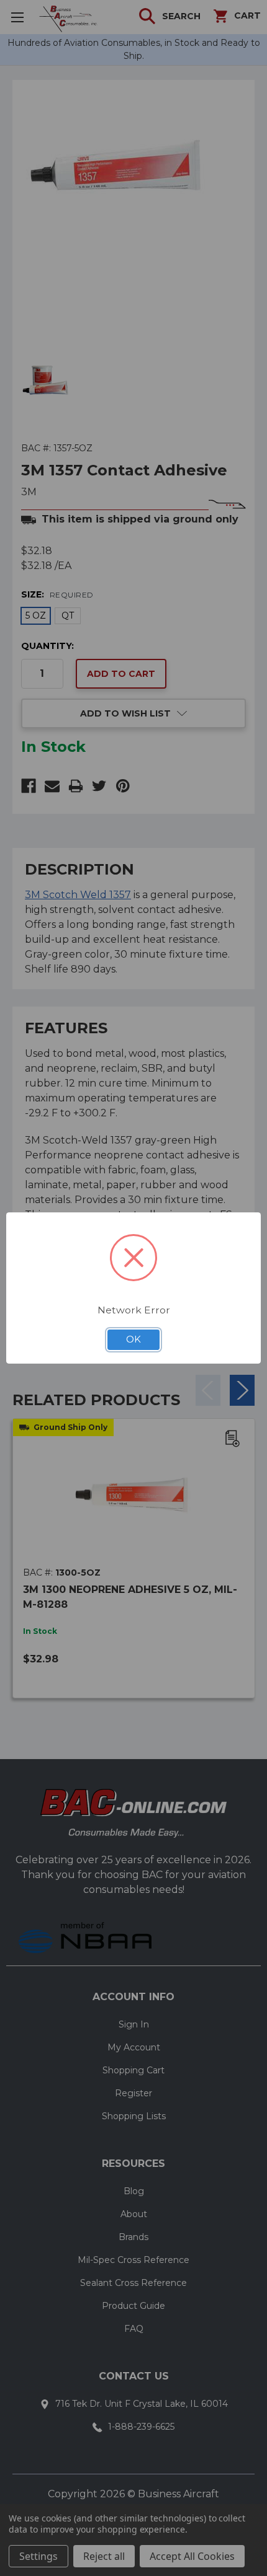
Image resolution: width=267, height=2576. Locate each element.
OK (133, 1339)
